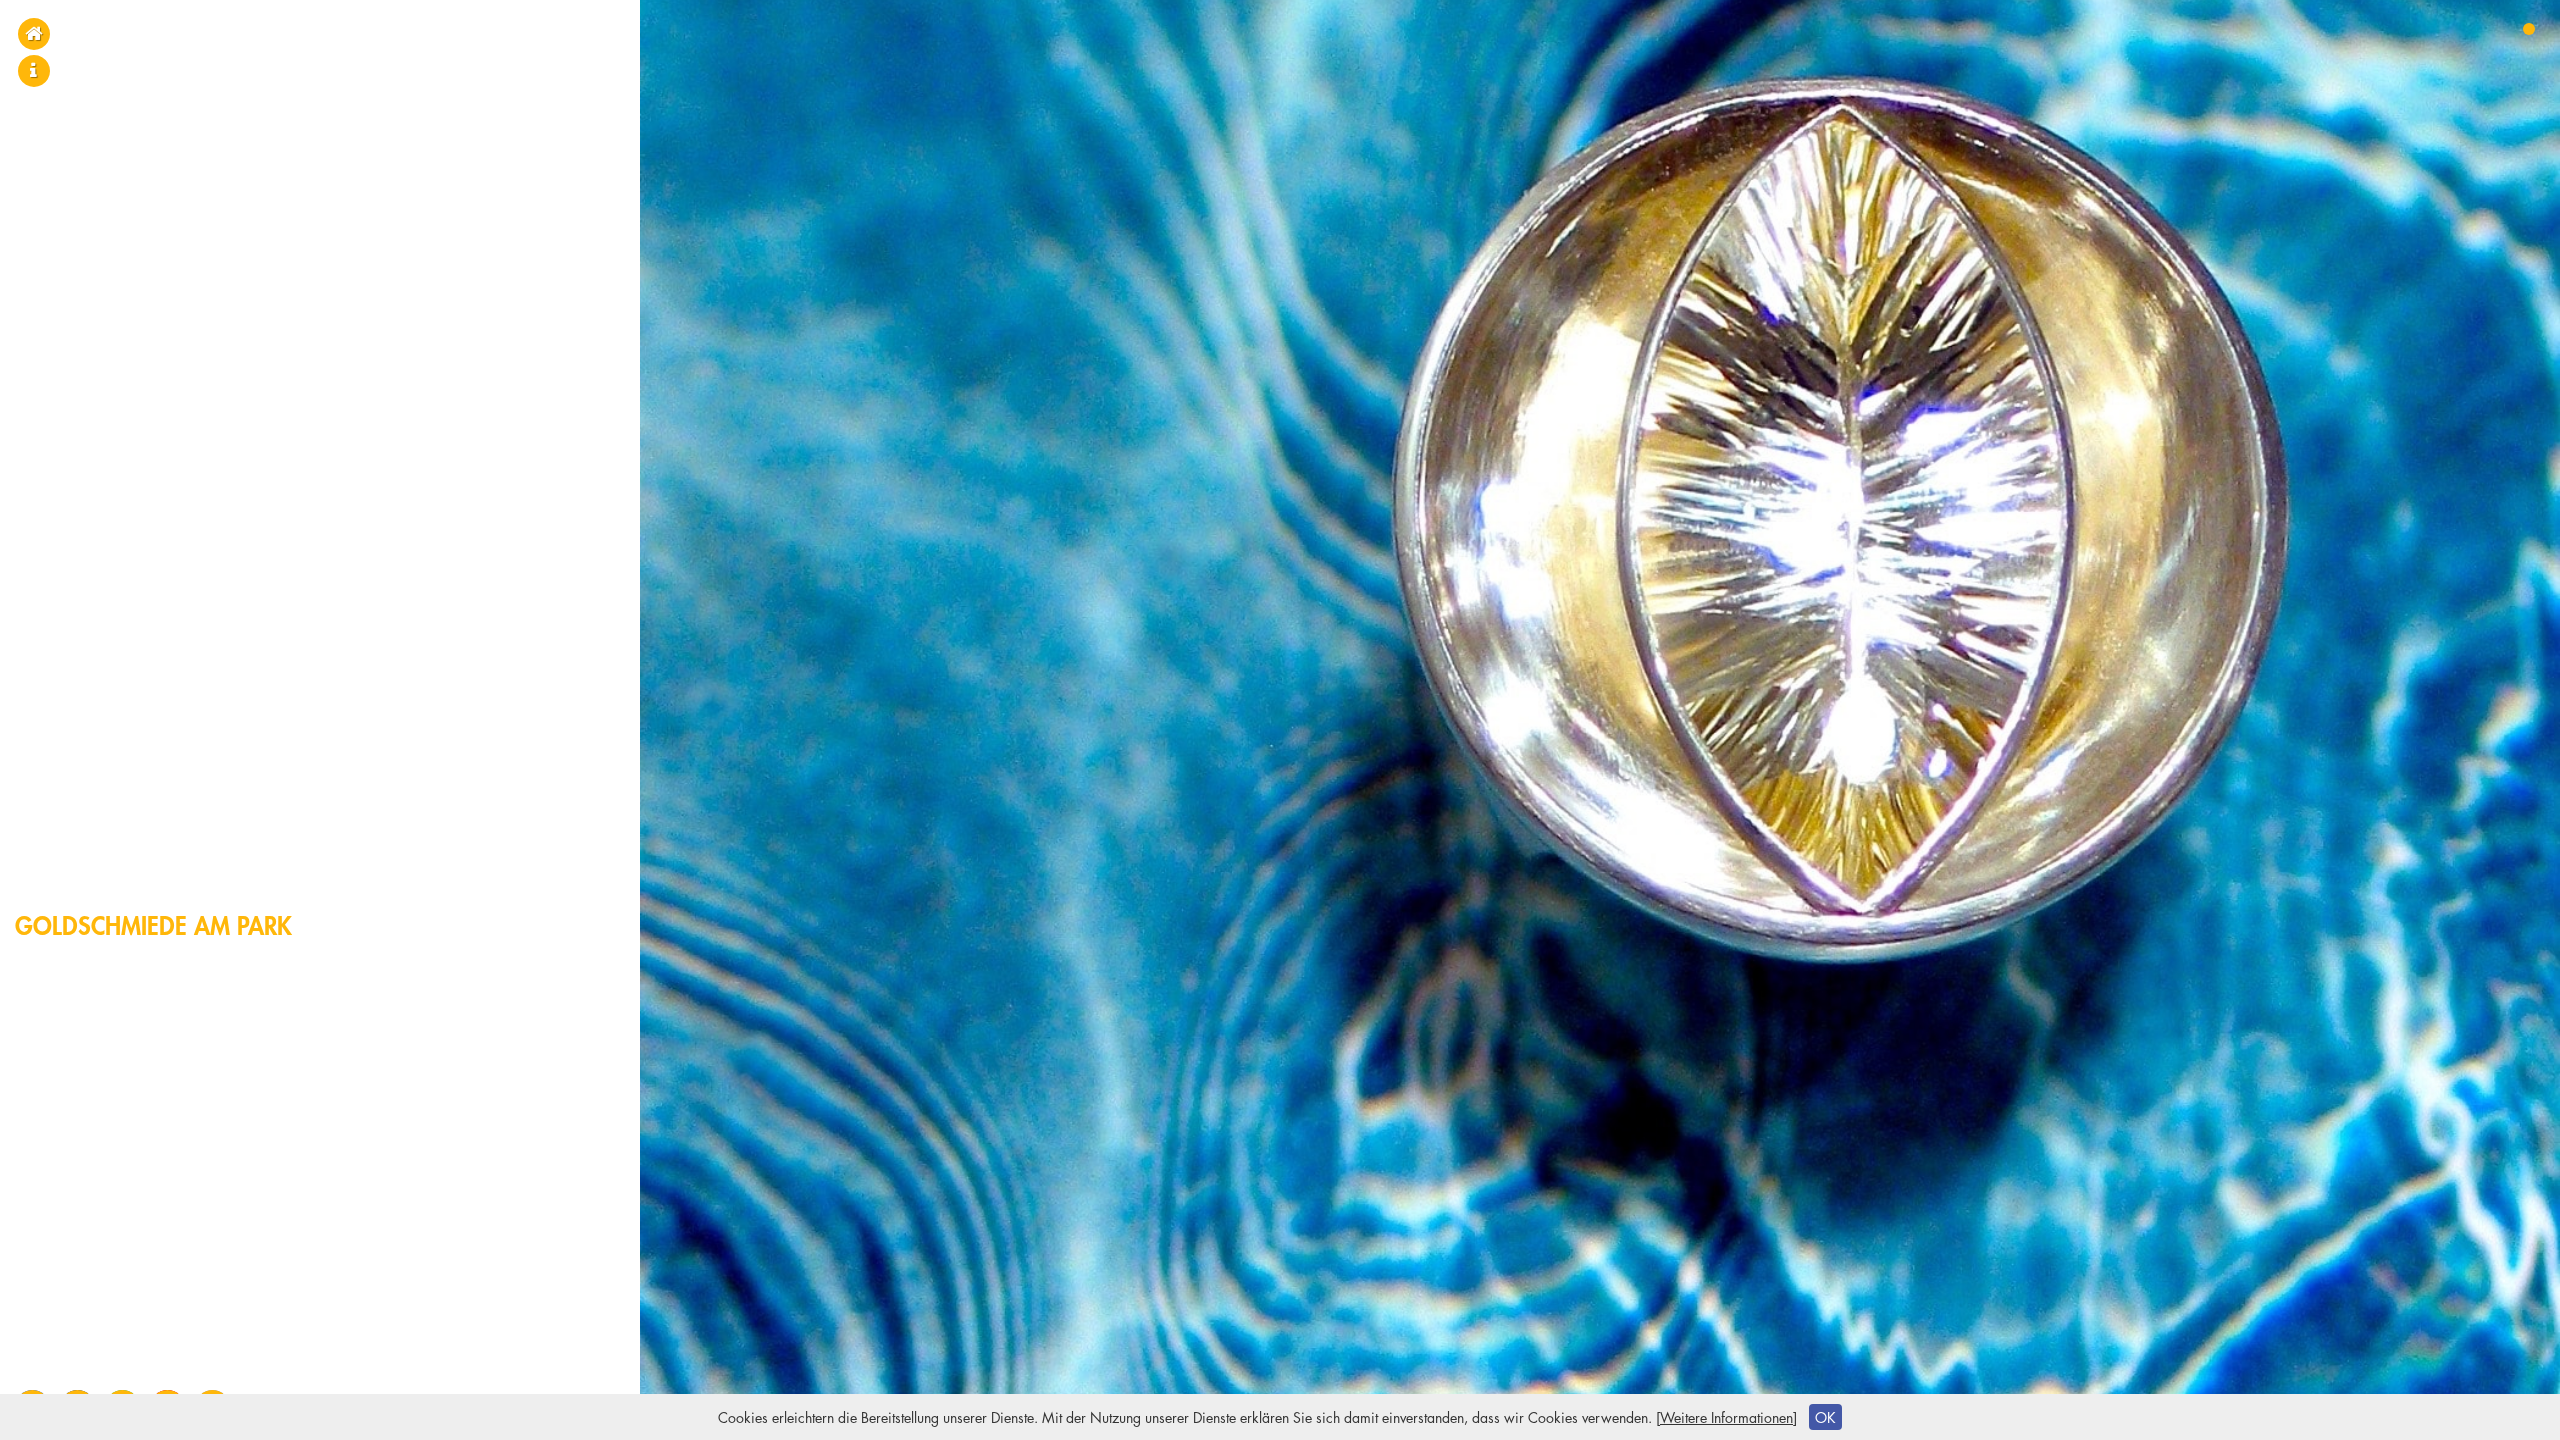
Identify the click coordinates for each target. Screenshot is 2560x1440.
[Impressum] (33, 70)
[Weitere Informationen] (1726, 1417)
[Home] (33, 33)
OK (1825, 1417)
